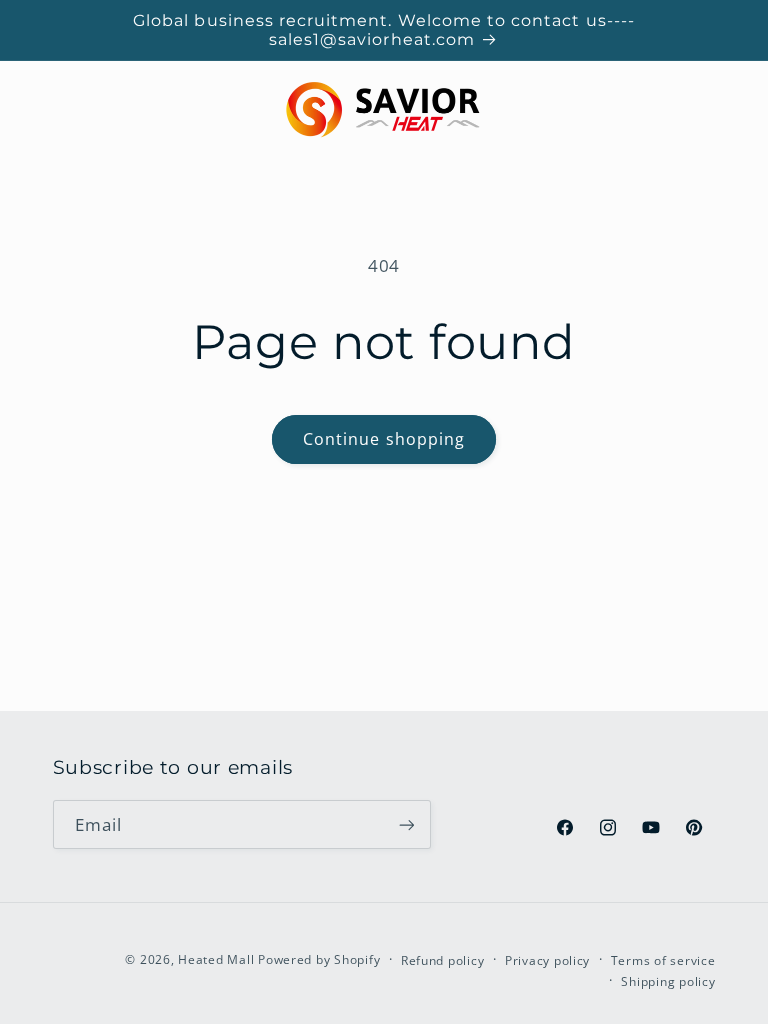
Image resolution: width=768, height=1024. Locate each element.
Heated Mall (216, 959)
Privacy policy (547, 960)
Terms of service (663, 960)
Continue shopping (384, 439)
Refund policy (443, 960)
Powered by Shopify (319, 959)
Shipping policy (668, 981)
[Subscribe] (406, 824)
